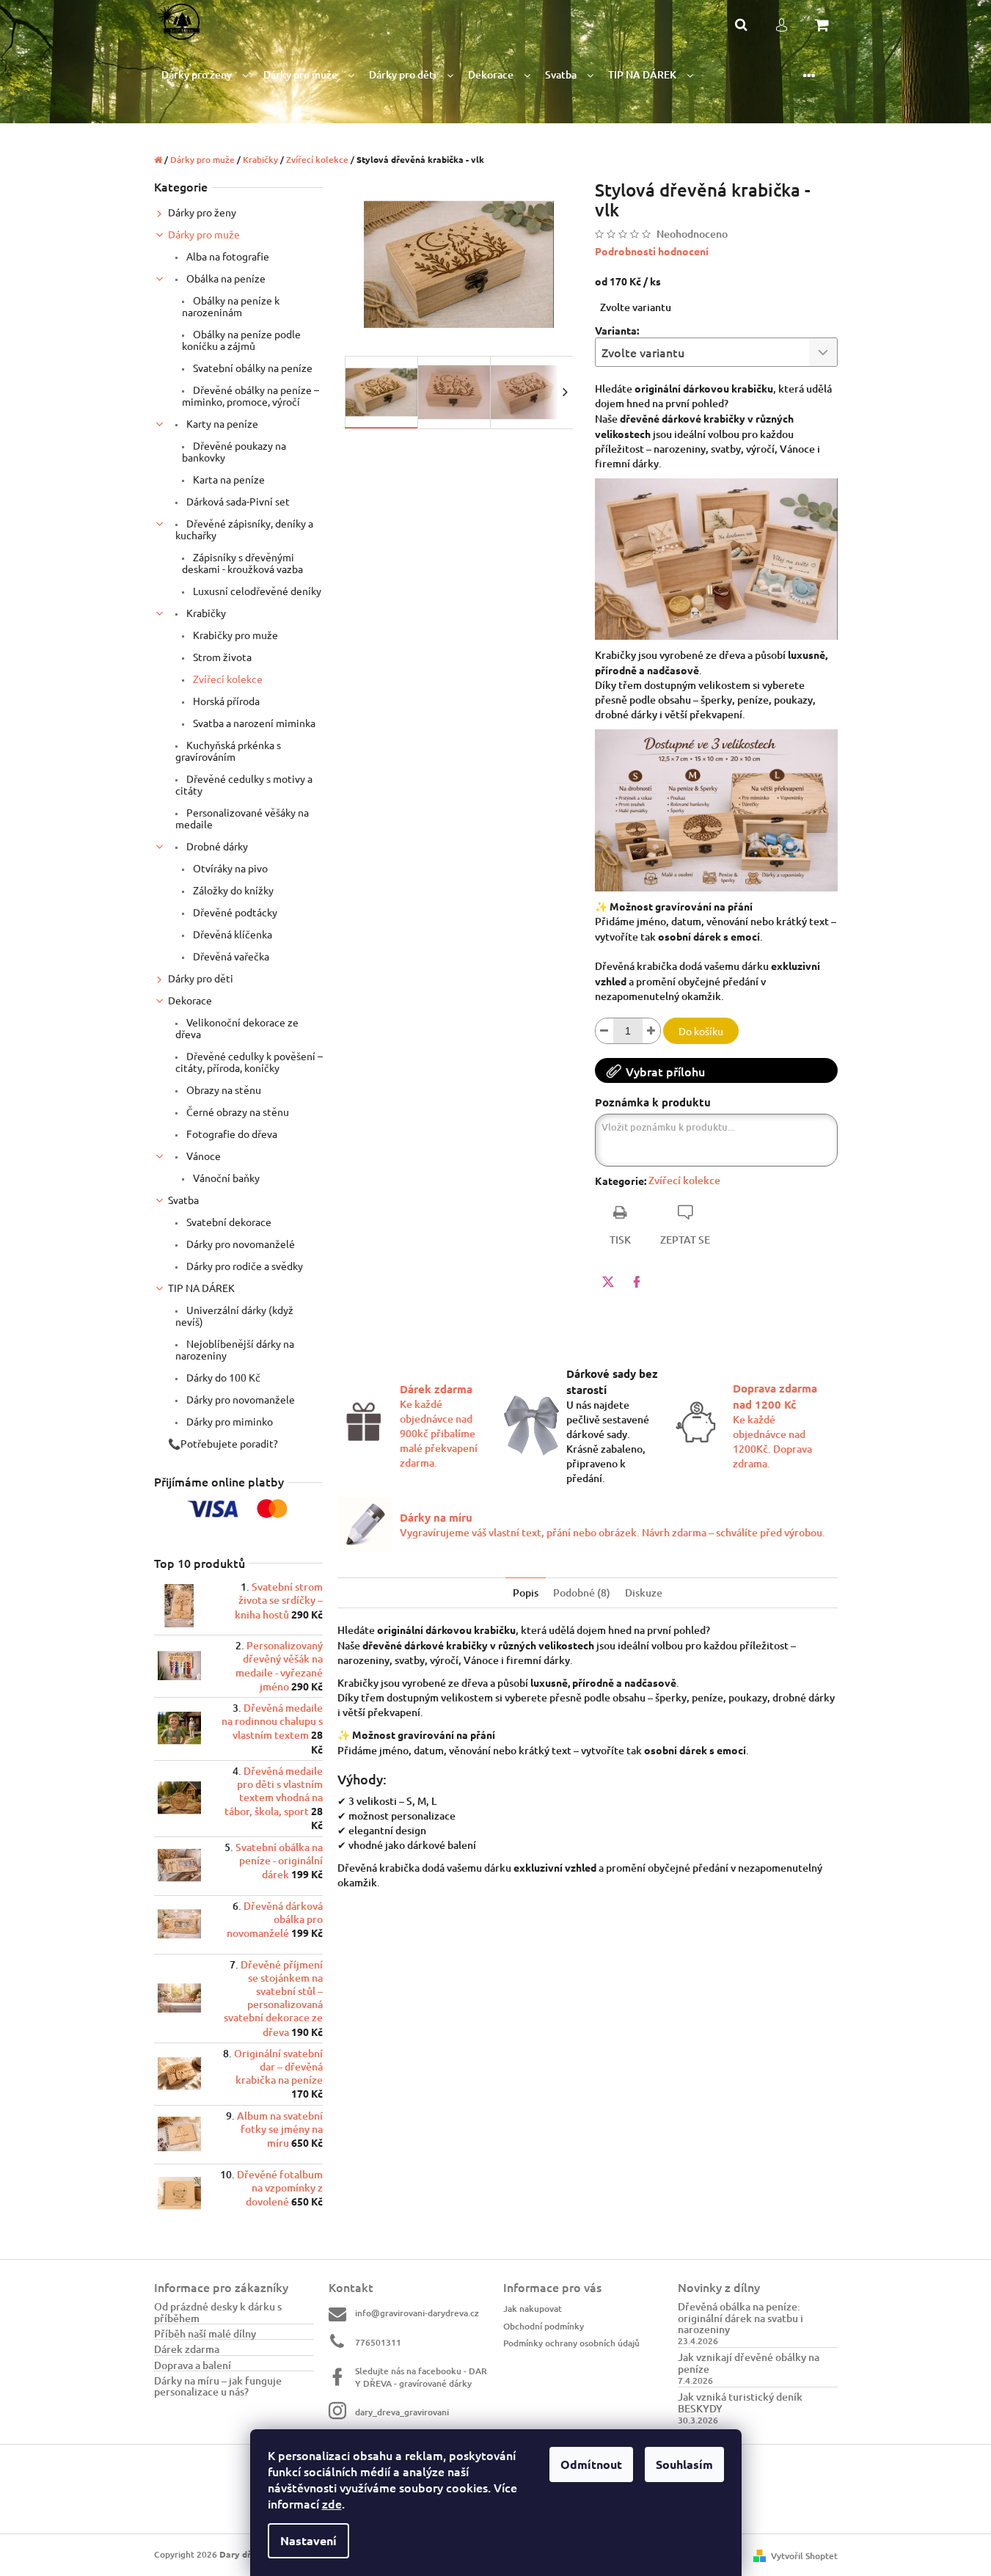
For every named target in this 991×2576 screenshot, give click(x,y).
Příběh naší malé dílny (205, 2334)
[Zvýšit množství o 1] (651, 1031)
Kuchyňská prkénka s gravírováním (228, 751)
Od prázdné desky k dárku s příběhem (218, 2312)
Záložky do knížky (232, 890)
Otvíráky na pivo (229, 868)
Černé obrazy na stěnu (237, 1112)
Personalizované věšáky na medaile (242, 818)
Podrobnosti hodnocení (652, 251)
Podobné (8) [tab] (582, 1592)
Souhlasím (684, 2464)
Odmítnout (591, 2464)
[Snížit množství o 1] (604, 1031)
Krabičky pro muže (234, 635)
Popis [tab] (526, 1592)
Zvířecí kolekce (227, 679)
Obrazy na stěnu (223, 1090)
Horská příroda (225, 701)
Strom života (221, 657)
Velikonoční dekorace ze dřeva (237, 1028)
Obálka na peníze (225, 278)
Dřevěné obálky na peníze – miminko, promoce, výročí (251, 395)
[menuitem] (205, 75)
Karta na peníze (228, 479)
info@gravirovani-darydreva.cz (417, 2313)
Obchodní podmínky (544, 2326)
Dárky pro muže (204, 234)
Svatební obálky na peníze (252, 368)
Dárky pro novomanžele (239, 1399)
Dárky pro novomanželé (239, 1244)
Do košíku (701, 1031)
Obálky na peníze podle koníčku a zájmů (241, 340)
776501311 (378, 2342)
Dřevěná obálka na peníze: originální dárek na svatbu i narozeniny (740, 2318)
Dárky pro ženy (202, 212)
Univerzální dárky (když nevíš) (234, 1316)
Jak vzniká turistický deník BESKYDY (740, 2402)
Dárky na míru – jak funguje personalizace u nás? (218, 2386)
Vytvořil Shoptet (804, 2556)
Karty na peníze (221, 423)
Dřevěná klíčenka (231, 934)
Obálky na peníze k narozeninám (231, 306)
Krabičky (205, 613)
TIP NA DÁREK (201, 1288)
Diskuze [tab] (644, 1592)
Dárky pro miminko (228, 1421)
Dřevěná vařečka (230, 956)
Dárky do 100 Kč (222, 1377)
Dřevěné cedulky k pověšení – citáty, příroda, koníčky (249, 1062)
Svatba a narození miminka (253, 723)
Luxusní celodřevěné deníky (256, 591)
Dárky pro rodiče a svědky (244, 1266)
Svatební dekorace (228, 1222)
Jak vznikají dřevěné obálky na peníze (749, 2363)
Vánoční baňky (225, 1178)
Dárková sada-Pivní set (237, 501)
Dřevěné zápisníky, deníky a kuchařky (244, 529)
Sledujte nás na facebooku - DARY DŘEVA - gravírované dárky (421, 2377)
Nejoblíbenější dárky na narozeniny (235, 1349)
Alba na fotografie (227, 256)
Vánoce (202, 1156)
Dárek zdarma (187, 2349)
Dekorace (190, 1000)
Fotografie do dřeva (231, 1134)
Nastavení (308, 2540)
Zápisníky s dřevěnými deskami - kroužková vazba (242, 563)
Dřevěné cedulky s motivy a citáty (244, 784)
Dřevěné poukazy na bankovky (234, 451)
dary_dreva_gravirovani (402, 2412)
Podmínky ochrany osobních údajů (571, 2343)
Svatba (183, 1200)
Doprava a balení (193, 2365)
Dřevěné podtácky (234, 912)
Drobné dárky (216, 846)
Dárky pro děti (201, 978)
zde (332, 2503)
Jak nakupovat (533, 2309)
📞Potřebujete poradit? (223, 1443)
